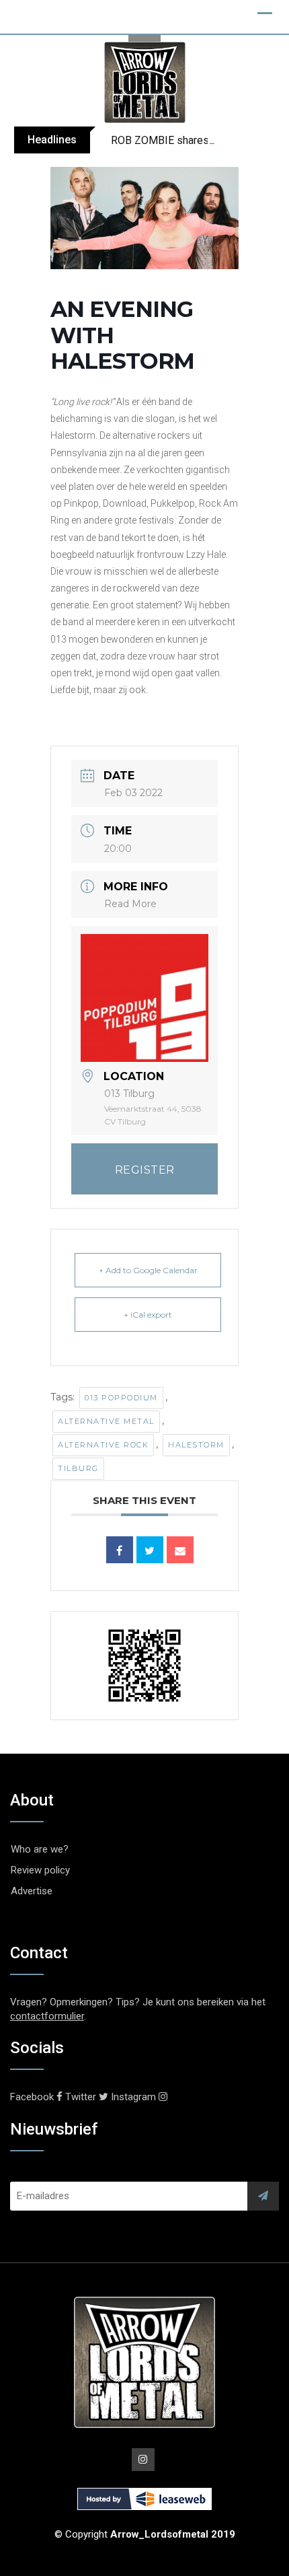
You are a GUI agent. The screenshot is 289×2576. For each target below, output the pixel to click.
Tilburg (78, 1468)
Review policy (40, 1870)
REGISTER (145, 1170)
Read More (130, 904)
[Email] (180, 1550)
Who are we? (40, 1849)
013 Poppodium (121, 1398)
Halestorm (196, 1445)
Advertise (32, 1891)
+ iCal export (148, 1315)
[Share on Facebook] (120, 1550)
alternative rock (103, 1445)
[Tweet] (150, 1550)
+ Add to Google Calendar (148, 1270)
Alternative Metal (106, 1421)
